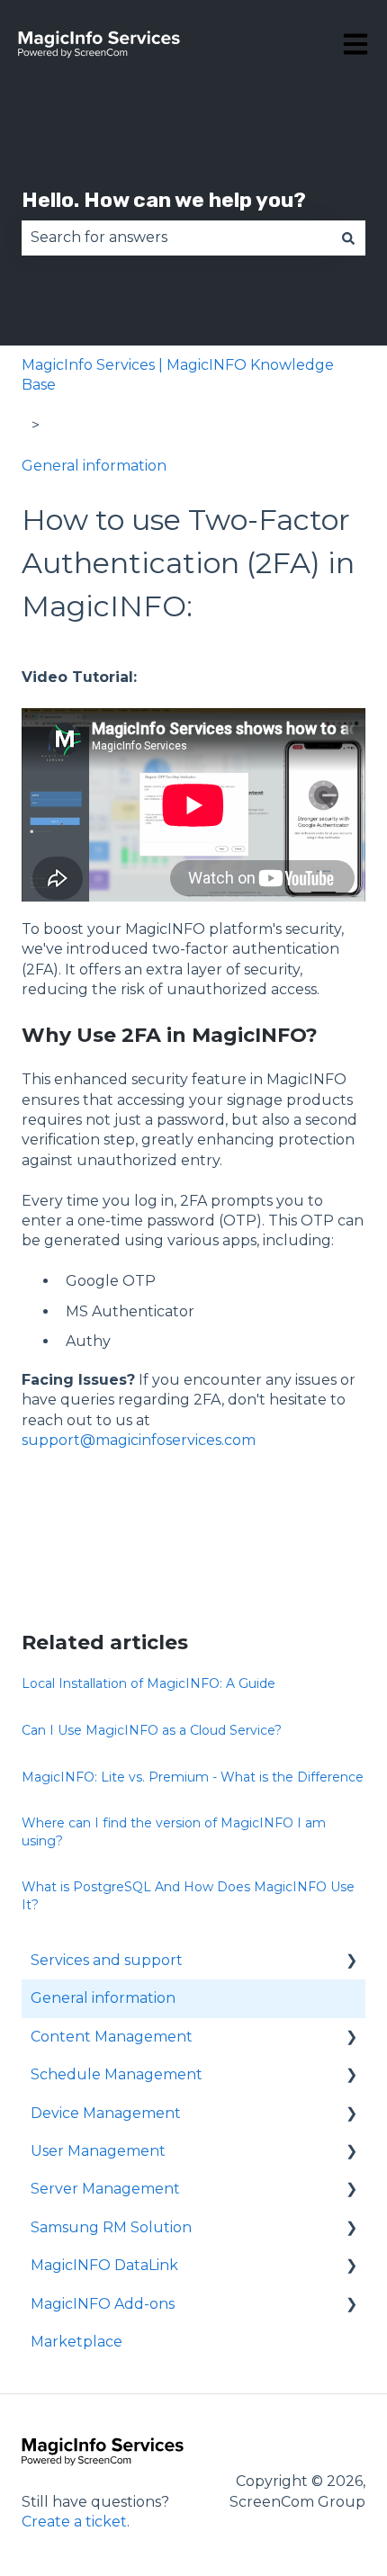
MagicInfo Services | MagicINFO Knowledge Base (178, 375)
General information (94, 466)
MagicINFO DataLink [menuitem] (104, 2265)
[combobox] (176, 238)
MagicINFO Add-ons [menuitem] (103, 2304)
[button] (351, 1962)
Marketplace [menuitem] (76, 2342)
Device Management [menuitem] (106, 2113)
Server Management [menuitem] (105, 2189)
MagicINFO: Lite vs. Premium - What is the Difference (193, 1777)
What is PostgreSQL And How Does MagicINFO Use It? (188, 1896)
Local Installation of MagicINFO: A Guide (148, 1683)
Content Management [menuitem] (112, 2037)
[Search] (348, 238)
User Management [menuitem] (98, 2151)
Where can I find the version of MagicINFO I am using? (174, 1832)
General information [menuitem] (103, 1998)
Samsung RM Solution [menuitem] (111, 2227)
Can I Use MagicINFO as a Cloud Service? (152, 1730)
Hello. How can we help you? (164, 200)
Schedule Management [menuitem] (117, 2074)
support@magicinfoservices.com (139, 1440)
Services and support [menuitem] (107, 1960)
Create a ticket (74, 2522)
